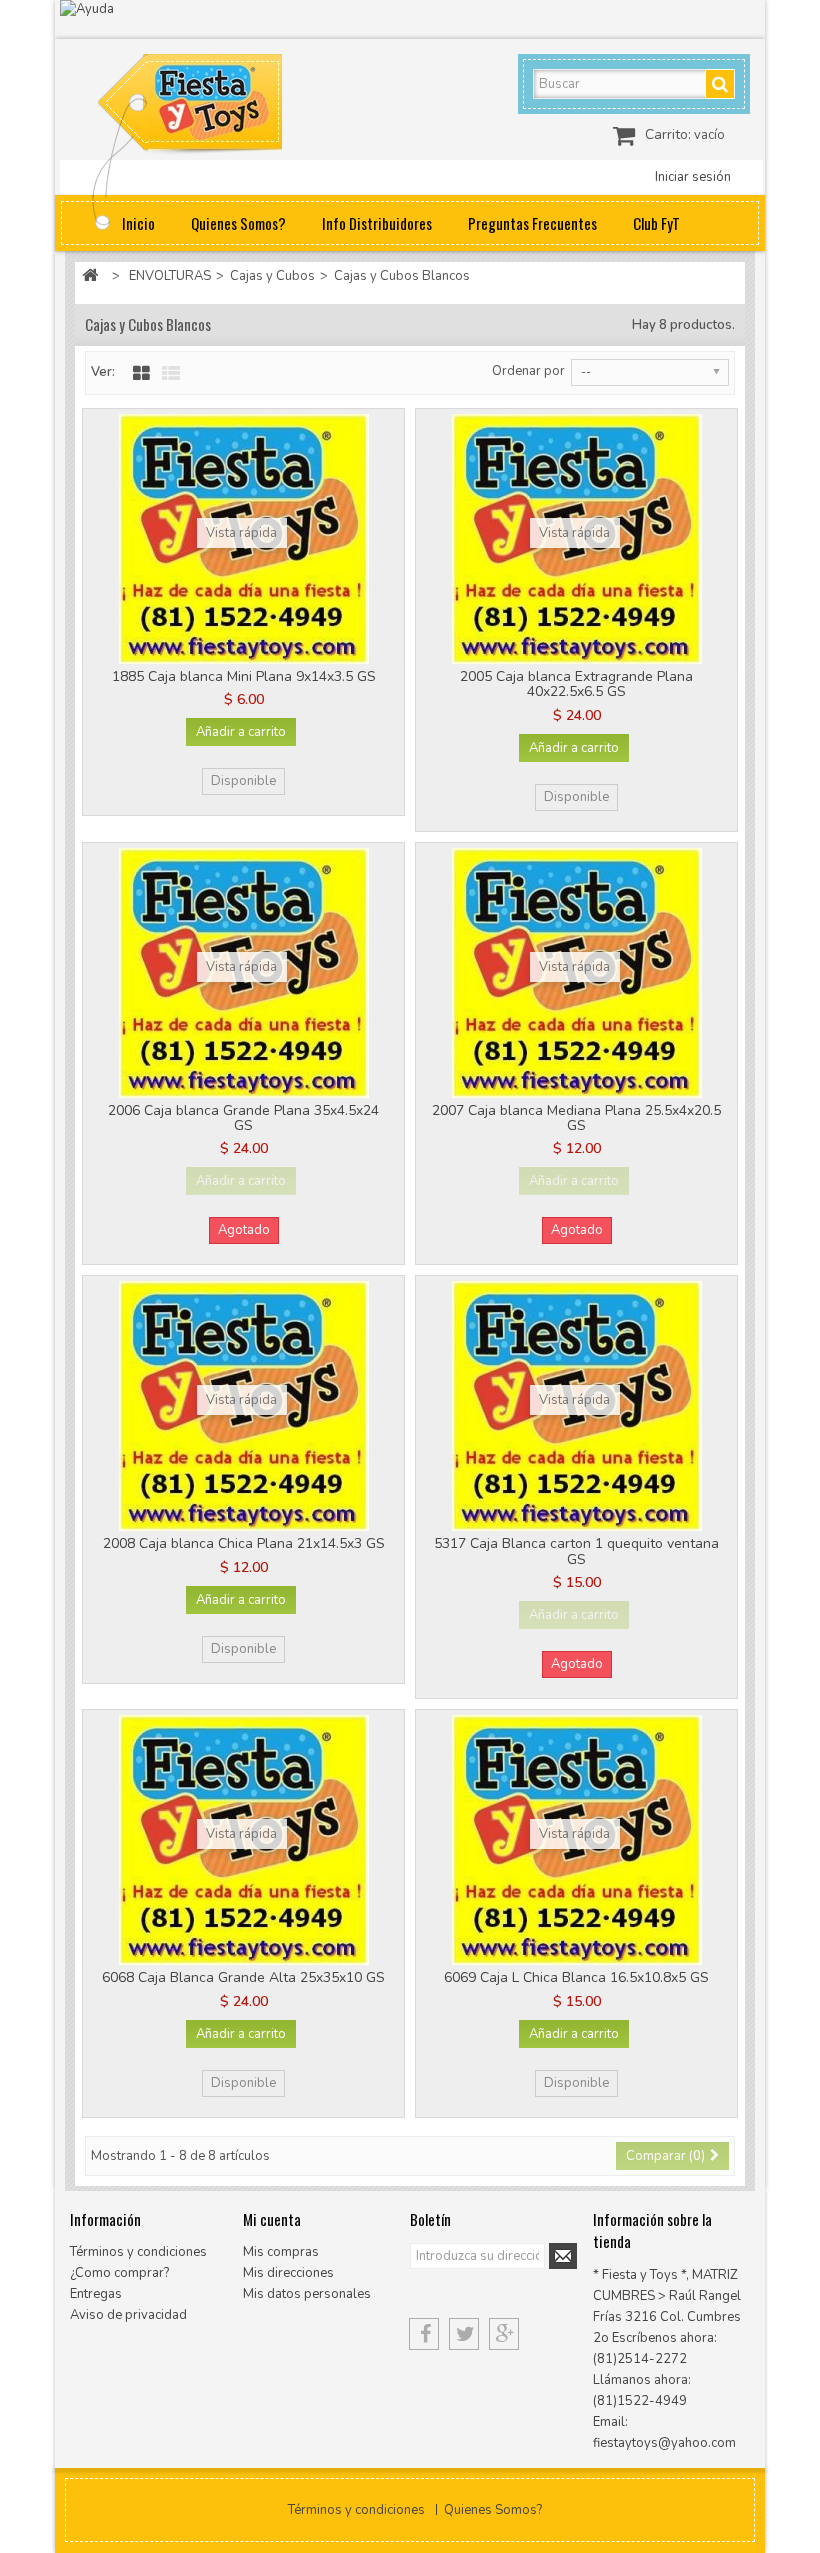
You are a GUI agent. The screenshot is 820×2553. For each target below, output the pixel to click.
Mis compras (281, 2252)
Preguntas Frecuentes (532, 223)
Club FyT (656, 223)
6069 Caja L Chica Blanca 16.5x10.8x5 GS (576, 1977)
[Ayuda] (410, 19)
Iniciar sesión (693, 177)
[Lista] (171, 374)
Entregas (96, 2294)
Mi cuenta (272, 2219)
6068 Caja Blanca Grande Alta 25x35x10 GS (243, 1977)
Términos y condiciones (138, 2252)
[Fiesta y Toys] (212, 107)
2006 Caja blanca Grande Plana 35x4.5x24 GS (243, 1118)
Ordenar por (528, 371)
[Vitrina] (141, 374)
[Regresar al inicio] (90, 276)
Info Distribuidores (377, 223)
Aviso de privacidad (128, 2315)
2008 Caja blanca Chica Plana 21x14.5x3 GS (244, 1543)
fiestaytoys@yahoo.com (664, 2443)
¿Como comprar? (119, 2273)
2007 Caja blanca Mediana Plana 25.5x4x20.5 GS (576, 1118)
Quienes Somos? (238, 223)
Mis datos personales (307, 2294)
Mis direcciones (288, 2273)
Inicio (138, 223)
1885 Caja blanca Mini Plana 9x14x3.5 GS (244, 676)
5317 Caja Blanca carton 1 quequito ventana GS (576, 1551)
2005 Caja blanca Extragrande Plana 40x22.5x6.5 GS (576, 684)
